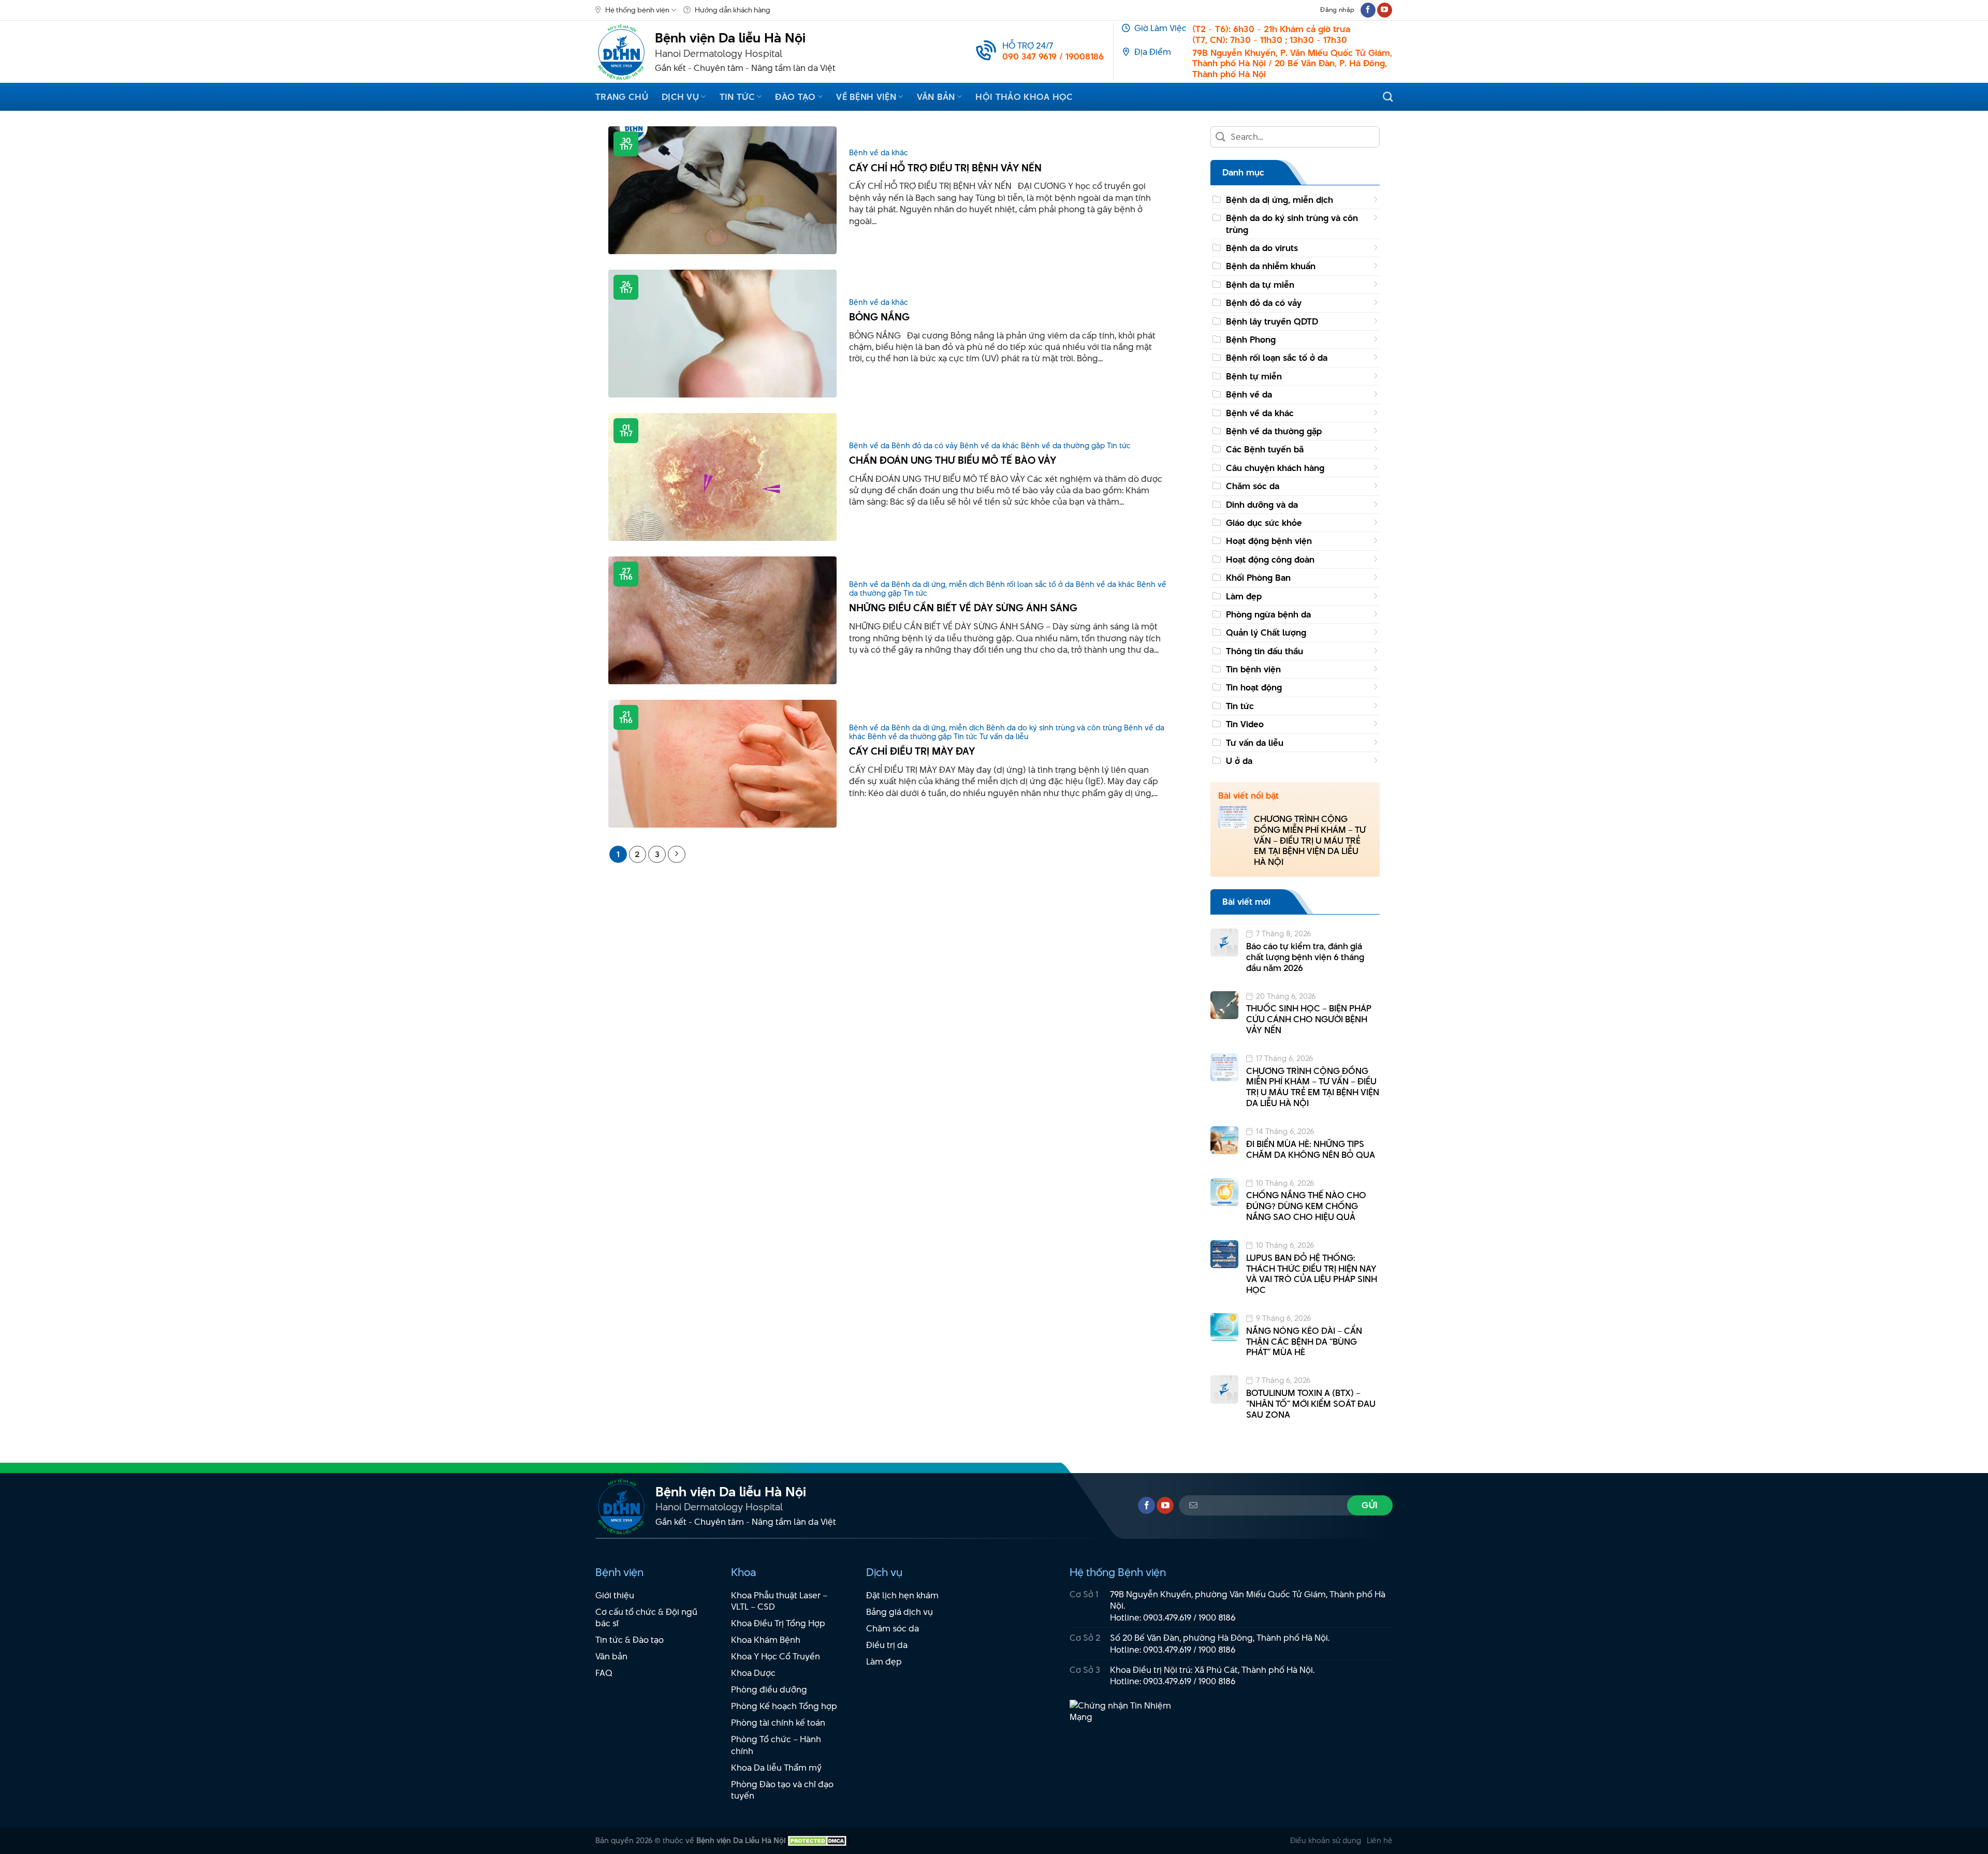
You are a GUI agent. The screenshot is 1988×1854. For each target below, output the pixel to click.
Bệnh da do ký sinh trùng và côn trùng (1292, 224)
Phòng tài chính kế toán (778, 1723)
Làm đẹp (1244, 596)
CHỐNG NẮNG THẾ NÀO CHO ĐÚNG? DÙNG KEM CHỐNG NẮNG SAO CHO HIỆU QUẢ (1306, 1206)
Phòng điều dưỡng (769, 1689)
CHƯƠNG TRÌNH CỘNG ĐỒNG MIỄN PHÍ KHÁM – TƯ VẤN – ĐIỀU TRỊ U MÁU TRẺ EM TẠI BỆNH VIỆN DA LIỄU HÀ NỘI (1310, 841)
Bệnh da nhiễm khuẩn (1271, 266)
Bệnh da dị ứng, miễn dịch (1280, 200)
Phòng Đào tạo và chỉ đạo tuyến (782, 1790)
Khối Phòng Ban (1258, 578)
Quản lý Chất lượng (1266, 632)
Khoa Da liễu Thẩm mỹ (776, 1768)
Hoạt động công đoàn (1270, 560)
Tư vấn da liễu (1255, 743)
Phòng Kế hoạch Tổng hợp (784, 1706)
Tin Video (1245, 724)
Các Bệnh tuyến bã (1265, 449)
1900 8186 (1217, 1617)
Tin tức (737, 97)
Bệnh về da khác (1260, 413)
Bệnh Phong (1251, 340)
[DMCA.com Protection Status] (817, 1840)
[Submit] (1221, 137)
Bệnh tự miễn (1254, 376)
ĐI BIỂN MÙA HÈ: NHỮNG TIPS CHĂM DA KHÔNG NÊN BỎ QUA (1311, 1150)
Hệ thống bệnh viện (637, 10)
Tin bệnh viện (1253, 669)
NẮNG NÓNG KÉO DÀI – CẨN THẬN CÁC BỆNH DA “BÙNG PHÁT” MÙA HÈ (1304, 1342)
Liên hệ (1380, 1840)
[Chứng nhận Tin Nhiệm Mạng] (1127, 1716)
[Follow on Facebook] (1368, 10)
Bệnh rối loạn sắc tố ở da (1277, 358)
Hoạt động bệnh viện (1269, 541)
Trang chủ (622, 97)
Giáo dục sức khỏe (1264, 523)
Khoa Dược (753, 1673)
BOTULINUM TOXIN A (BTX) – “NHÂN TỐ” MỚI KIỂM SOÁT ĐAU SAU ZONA (1311, 1404)
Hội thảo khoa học (1024, 97)
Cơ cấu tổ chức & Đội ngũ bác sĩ (646, 1618)
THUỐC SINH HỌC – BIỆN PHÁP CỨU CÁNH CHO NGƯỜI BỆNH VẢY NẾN (1309, 1019)
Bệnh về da (1249, 394)
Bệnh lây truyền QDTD (1272, 321)
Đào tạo (795, 97)
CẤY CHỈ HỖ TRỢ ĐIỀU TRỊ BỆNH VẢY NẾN (945, 168)
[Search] (1388, 97)
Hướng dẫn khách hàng (733, 10)
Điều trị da (887, 1645)
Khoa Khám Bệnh (766, 1640)
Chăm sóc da (1253, 486)
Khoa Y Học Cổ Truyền (776, 1656)
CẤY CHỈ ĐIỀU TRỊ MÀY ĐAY (912, 752)
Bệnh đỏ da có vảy (1264, 303)
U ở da (1239, 761)
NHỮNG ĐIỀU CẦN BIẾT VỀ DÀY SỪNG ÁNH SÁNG (963, 608)
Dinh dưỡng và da (1262, 505)
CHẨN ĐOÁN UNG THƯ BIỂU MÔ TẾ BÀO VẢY (953, 461)
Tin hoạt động (1254, 687)
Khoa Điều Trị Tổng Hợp (778, 1623)
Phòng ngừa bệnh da (1268, 614)
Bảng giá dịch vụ (900, 1612)
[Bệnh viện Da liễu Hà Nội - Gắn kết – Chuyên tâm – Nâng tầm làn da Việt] (621, 52)
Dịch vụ (680, 97)
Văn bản (936, 97)
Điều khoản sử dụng (1326, 1840)
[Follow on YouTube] (1385, 10)
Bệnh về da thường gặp (1274, 431)
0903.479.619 (1167, 1617)
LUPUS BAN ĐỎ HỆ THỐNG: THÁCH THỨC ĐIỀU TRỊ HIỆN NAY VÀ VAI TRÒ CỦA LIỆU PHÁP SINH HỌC (1312, 1274)
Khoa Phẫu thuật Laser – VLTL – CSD (779, 1601)
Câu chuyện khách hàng (1275, 468)
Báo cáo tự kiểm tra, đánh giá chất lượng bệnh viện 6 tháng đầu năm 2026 (1305, 957)
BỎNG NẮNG (879, 317)
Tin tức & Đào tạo (630, 1640)
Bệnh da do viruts (1262, 248)
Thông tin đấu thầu (1265, 651)
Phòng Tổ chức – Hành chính (776, 1745)
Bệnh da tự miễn (1260, 285)
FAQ (604, 1673)
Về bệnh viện (866, 97)
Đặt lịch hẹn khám (902, 1595)
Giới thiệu (615, 1595)
